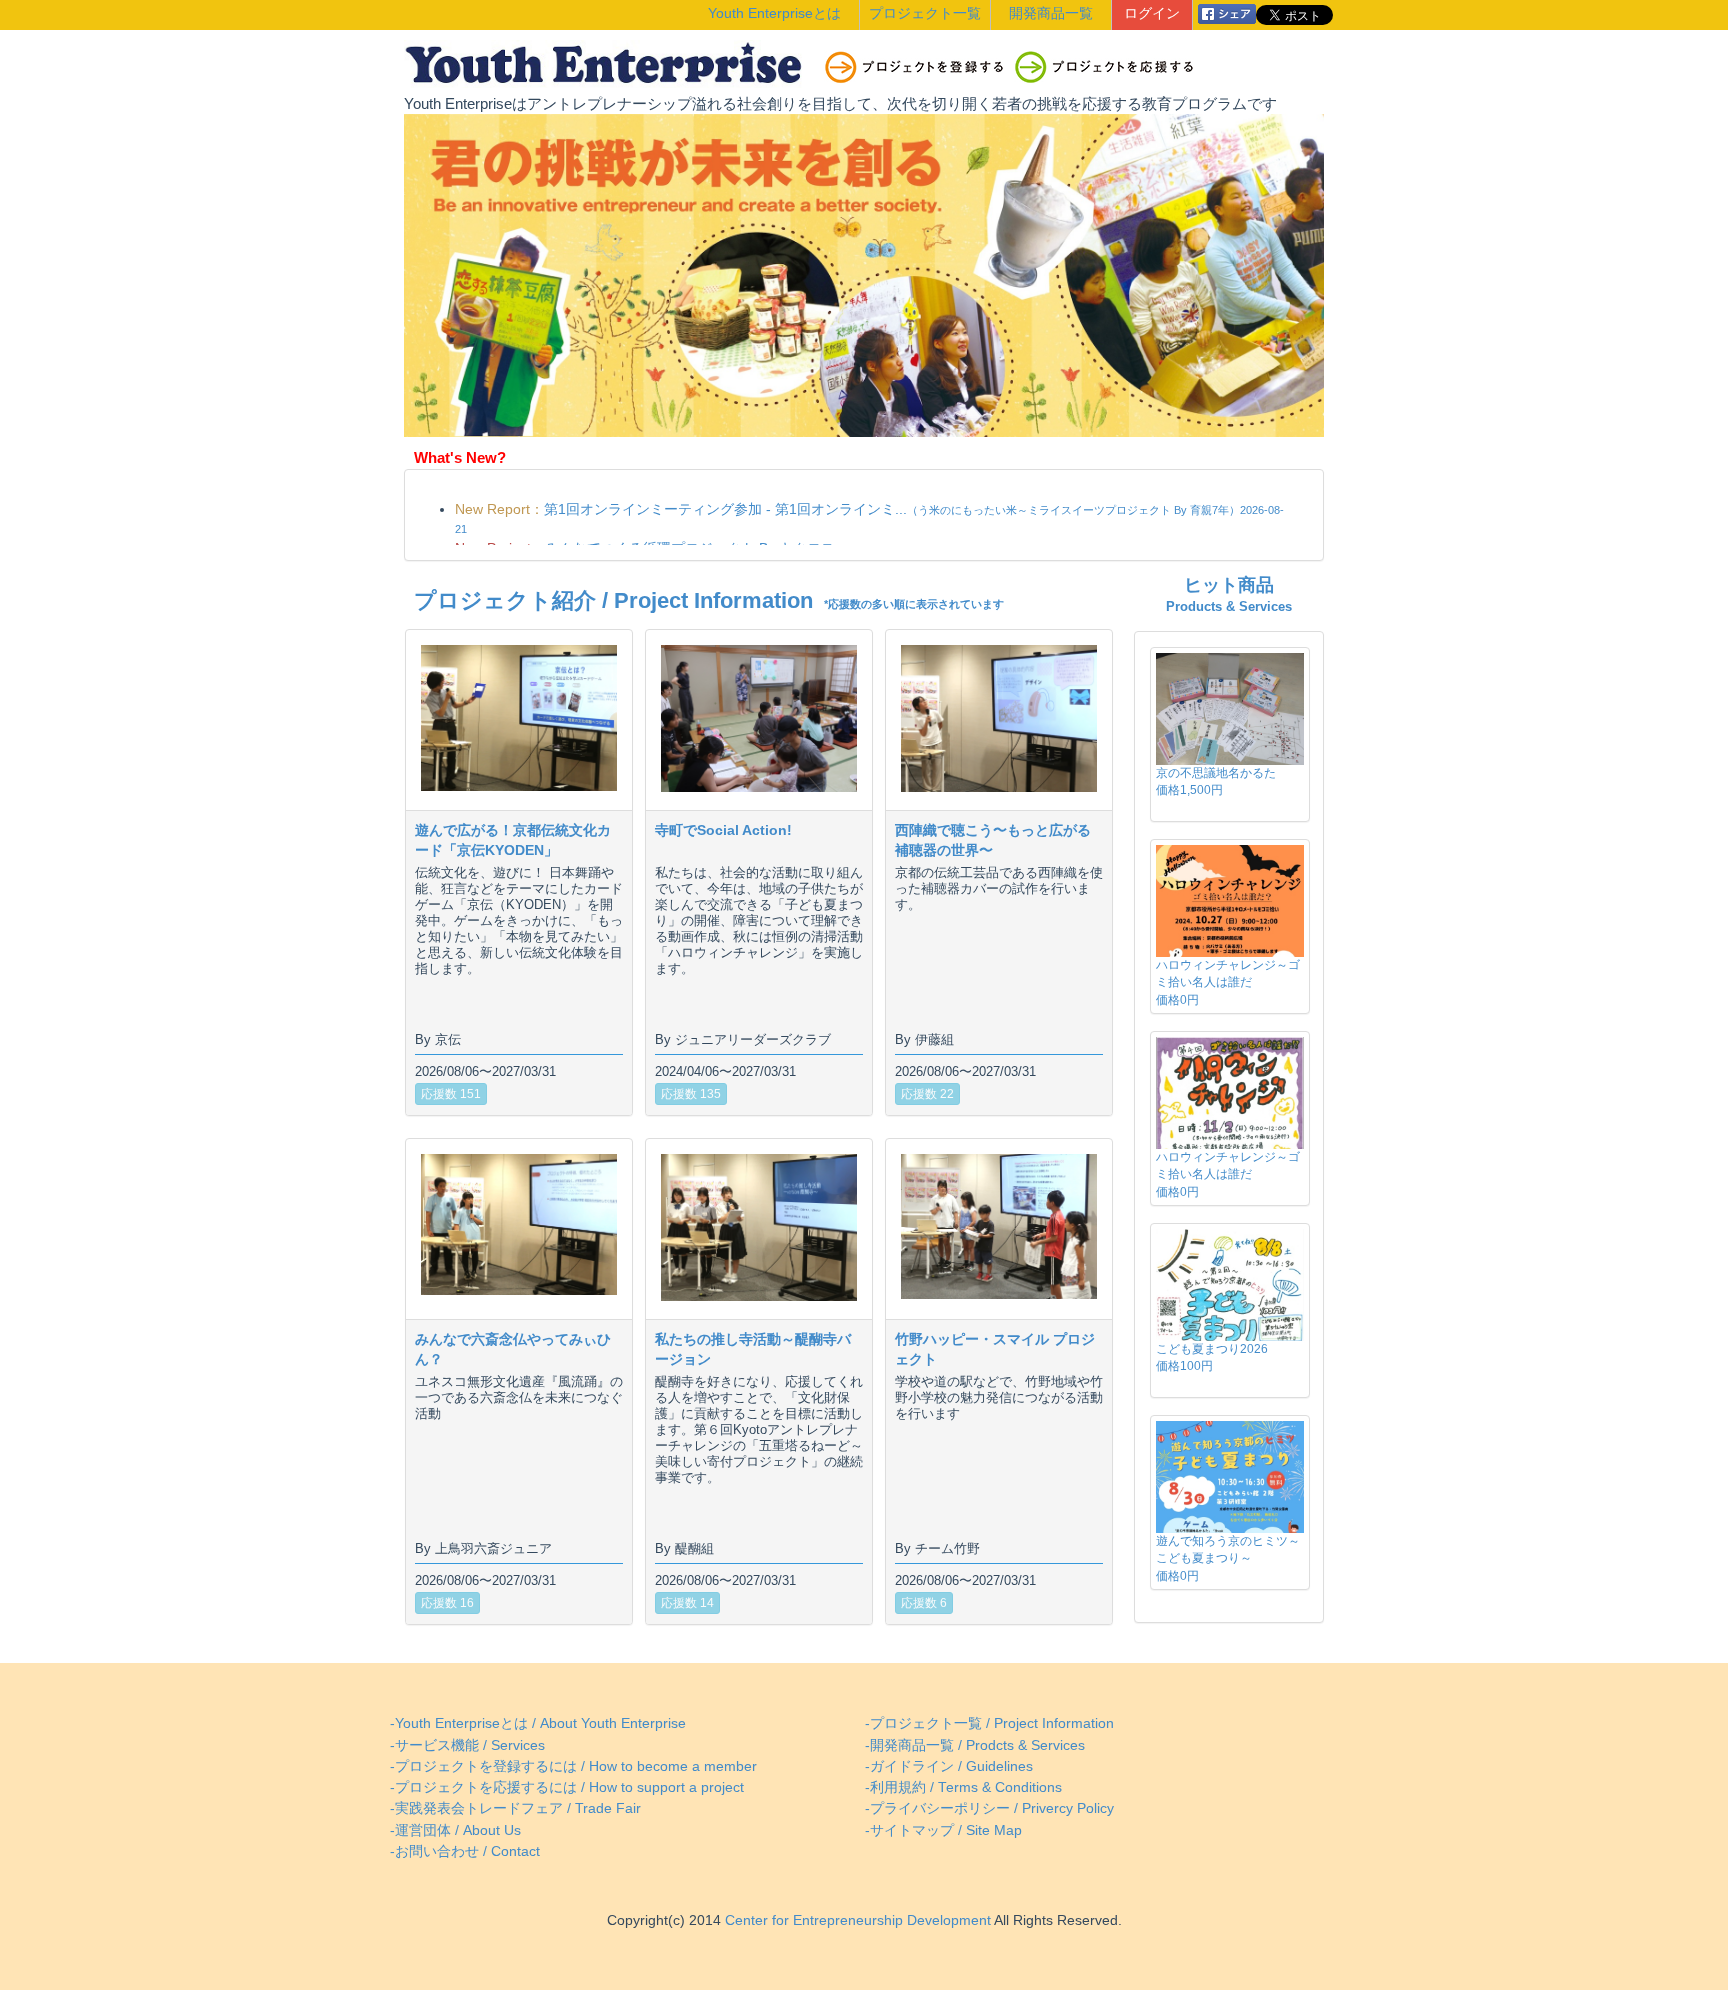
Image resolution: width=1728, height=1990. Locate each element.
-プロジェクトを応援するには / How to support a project (567, 1787)
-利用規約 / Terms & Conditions (963, 1787)
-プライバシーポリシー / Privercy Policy (989, 1808)
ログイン (1152, 13)
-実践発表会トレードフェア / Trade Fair (515, 1808)
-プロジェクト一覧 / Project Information (989, 1723)
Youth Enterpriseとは (774, 13)
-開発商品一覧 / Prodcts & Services (975, 1745)
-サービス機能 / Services (467, 1745)
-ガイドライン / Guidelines (949, 1766)
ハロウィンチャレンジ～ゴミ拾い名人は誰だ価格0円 (1228, 982)
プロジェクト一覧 (925, 13)
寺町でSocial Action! (723, 830)
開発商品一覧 (1051, 13)
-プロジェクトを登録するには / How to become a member (573, 1766)
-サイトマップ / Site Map (943, 1830)
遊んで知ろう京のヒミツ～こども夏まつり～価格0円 (1228, 1558)
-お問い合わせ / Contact (465, 1851)
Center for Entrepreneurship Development (856, 1920)
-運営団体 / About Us (455, 1830)
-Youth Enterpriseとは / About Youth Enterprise (538, 1723)
